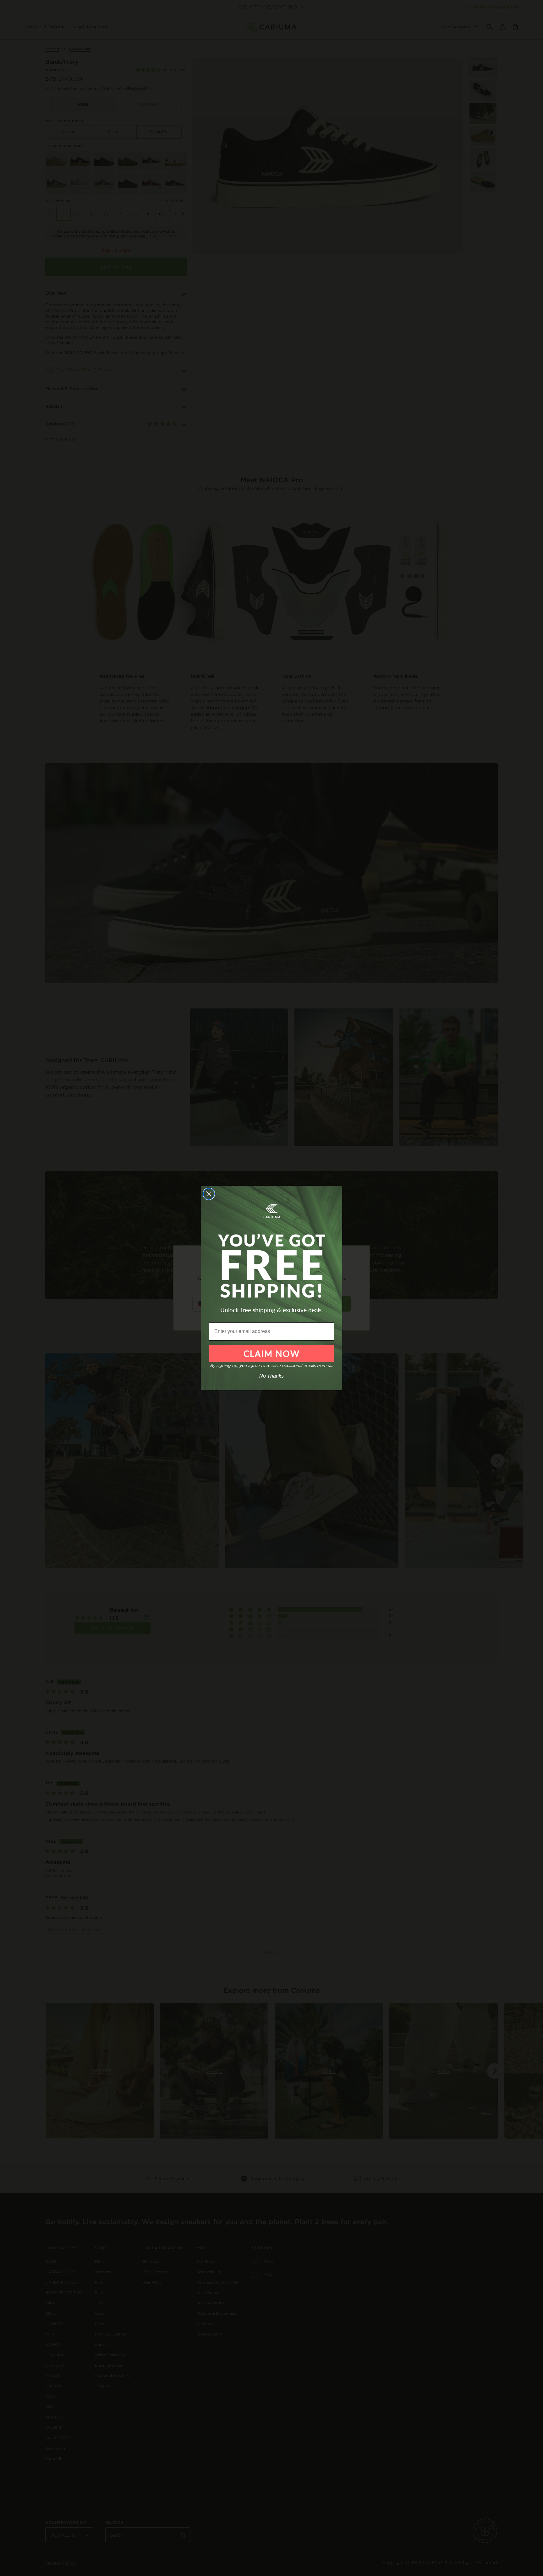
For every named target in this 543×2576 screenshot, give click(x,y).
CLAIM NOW (272, 1353)
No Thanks (271, 1376)
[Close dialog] (209, 1194)
